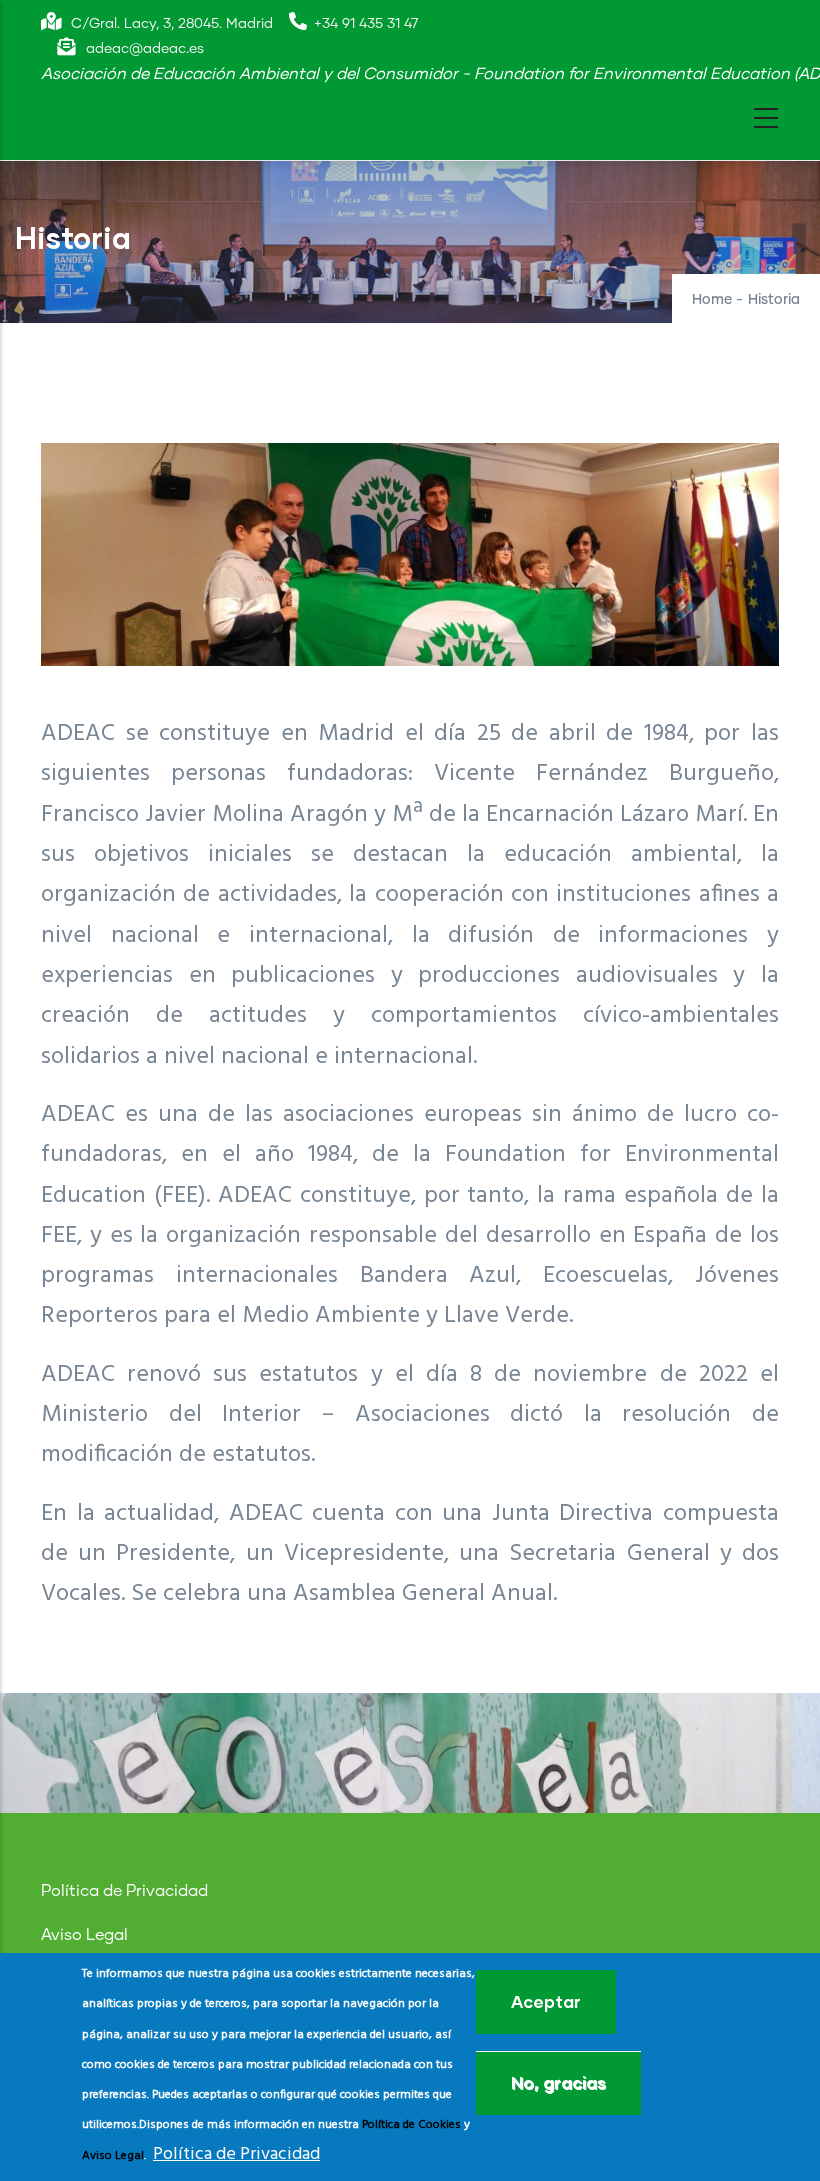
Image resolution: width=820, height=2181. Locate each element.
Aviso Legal (84, 1935)
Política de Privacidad (124, 1891)
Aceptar (546, 2001)
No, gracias (558, 2082)
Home (712, 300)
